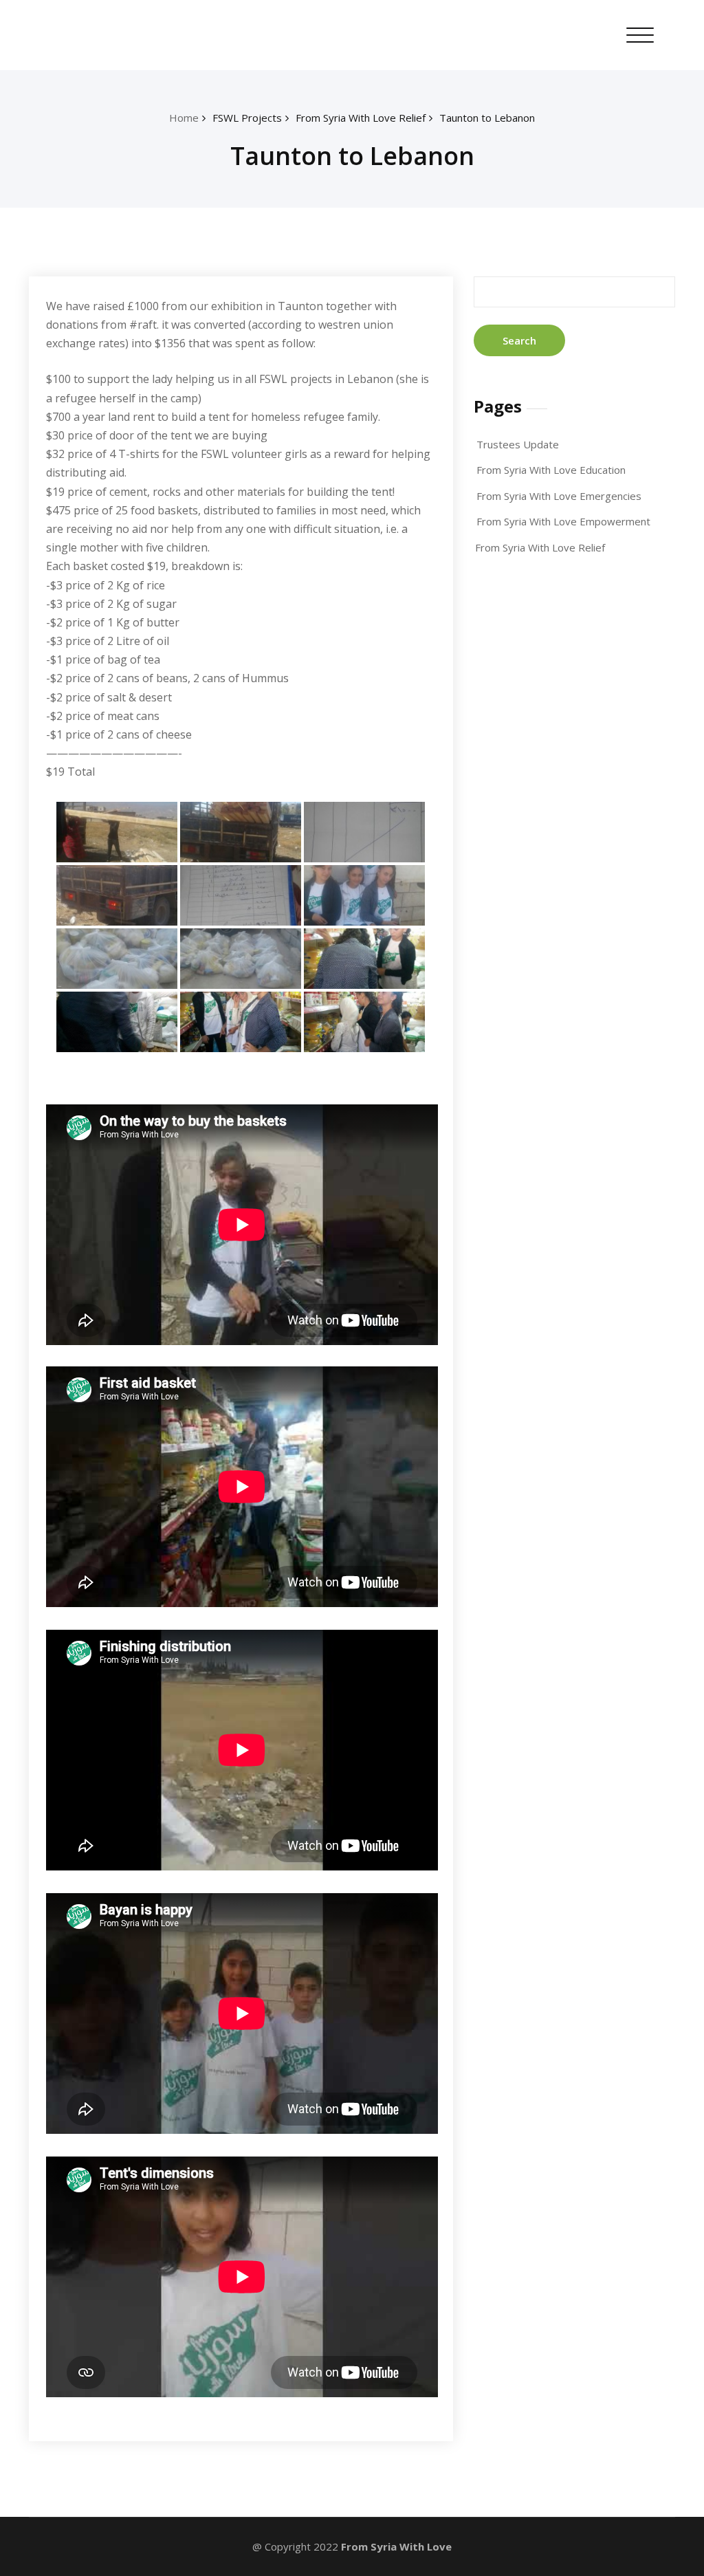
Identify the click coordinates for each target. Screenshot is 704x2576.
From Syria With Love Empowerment (563, 521)
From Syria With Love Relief (361, 118)
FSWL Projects (247, 118)
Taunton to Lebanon (487, 118)
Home (184, 118)
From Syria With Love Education (551, 470)
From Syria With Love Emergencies (559, 496)
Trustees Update (518, 444)
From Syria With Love (396, 2546)
